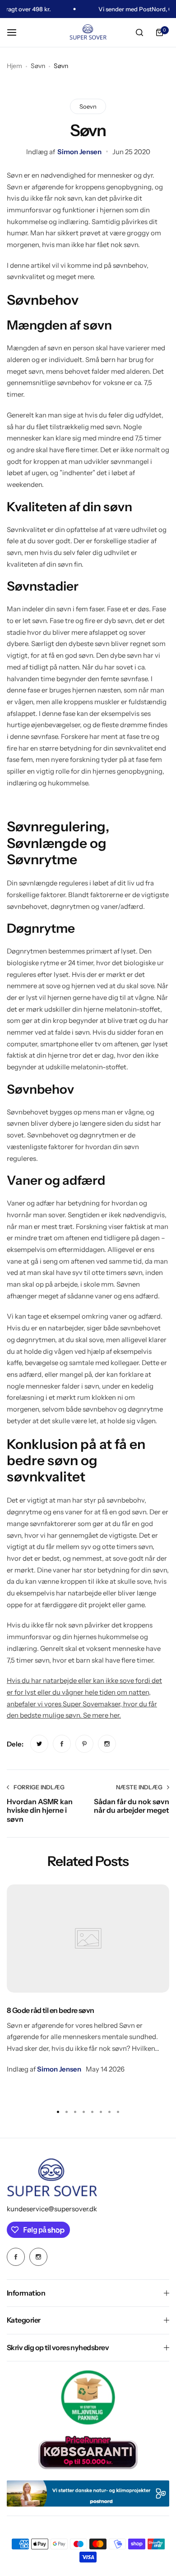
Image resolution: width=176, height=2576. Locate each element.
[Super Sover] (88, 33)
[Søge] (139, 32)
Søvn (38, 66)
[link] (39, 1744)
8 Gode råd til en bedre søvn (51, 2010)
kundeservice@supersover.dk (52, 2209)
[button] (118, 2112)
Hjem (14, 66)
